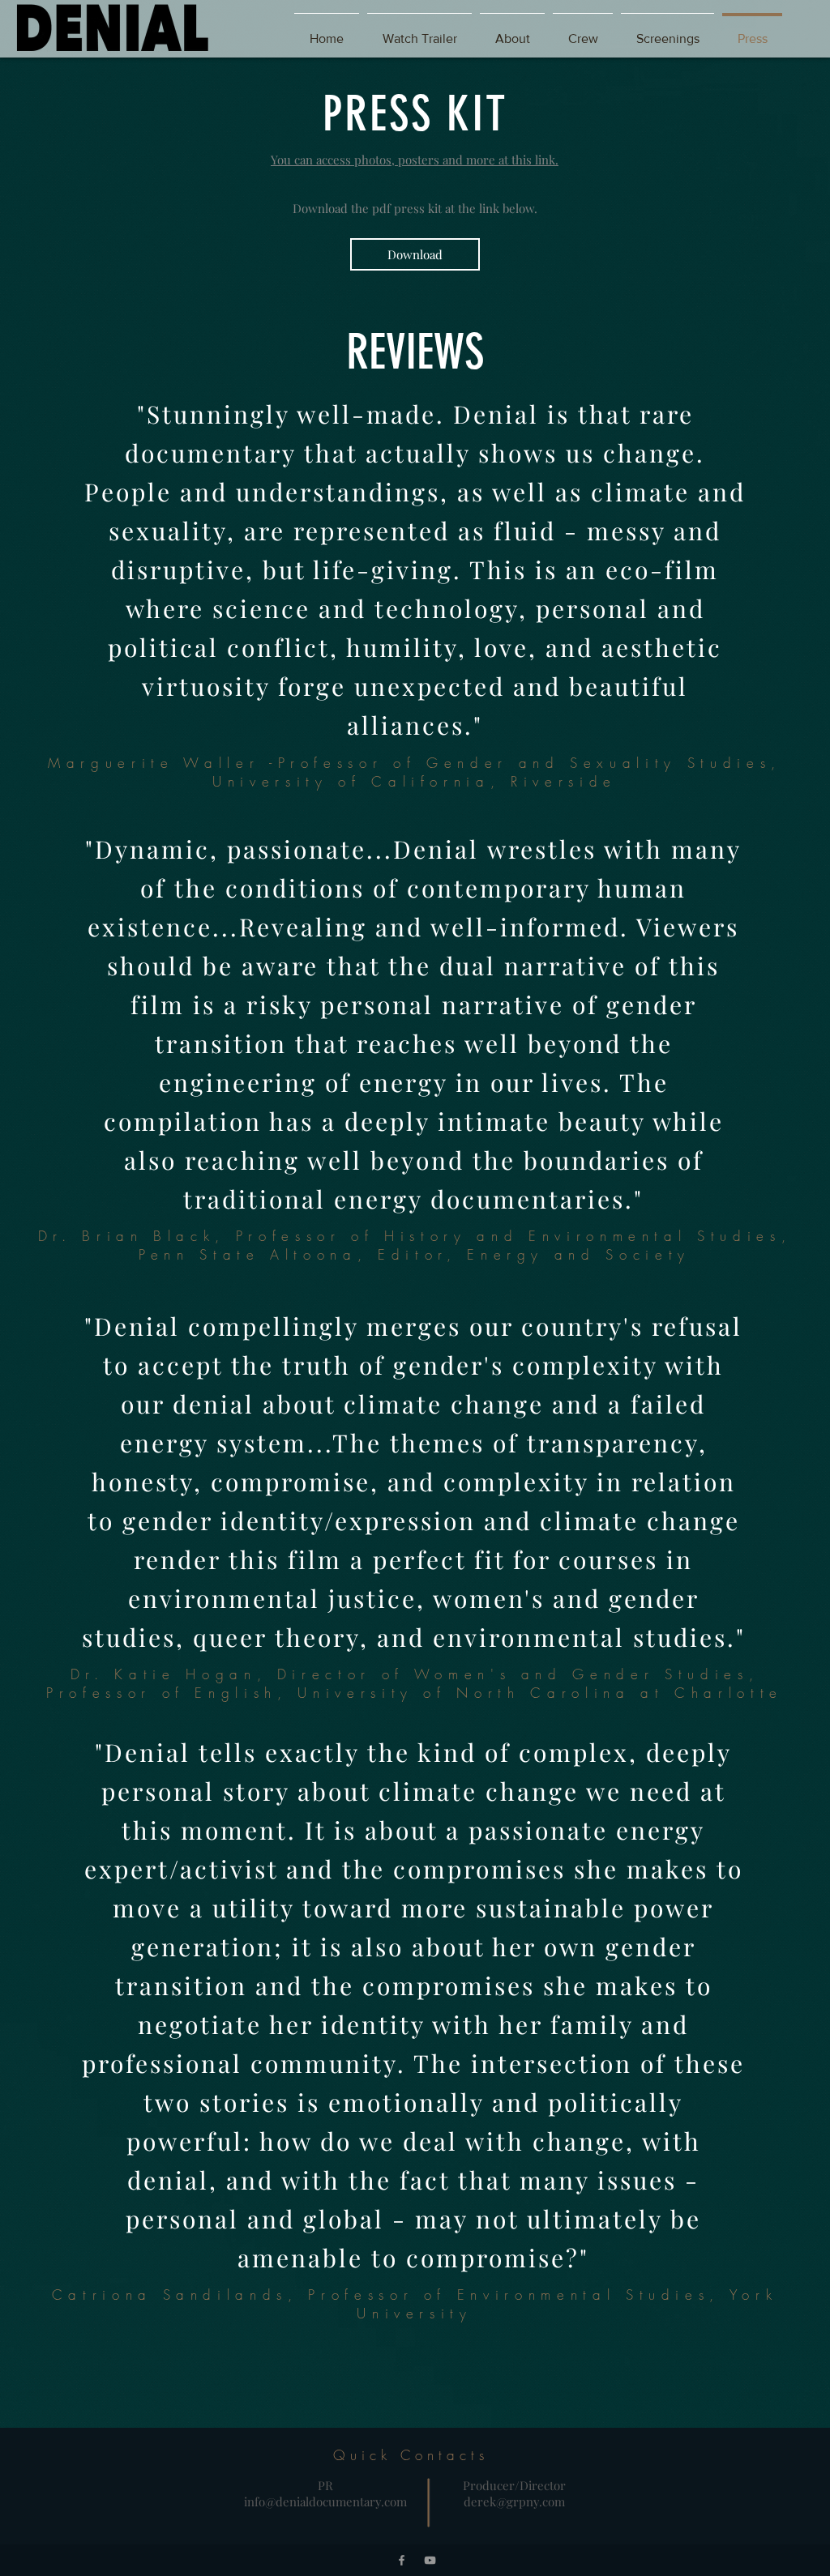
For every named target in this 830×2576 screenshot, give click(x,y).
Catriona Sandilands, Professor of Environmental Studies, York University (415, 2304)
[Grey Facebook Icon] (402, 2560)
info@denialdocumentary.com (325, 2501)
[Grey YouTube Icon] (430, 2560)
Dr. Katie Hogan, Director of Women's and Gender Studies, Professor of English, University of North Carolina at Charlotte (415, 1683)
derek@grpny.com (514, 2501)
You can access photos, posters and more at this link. (415, 160)
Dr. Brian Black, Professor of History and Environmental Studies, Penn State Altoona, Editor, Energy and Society (415, 1245)
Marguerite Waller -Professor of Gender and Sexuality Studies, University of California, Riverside (415, 772)
